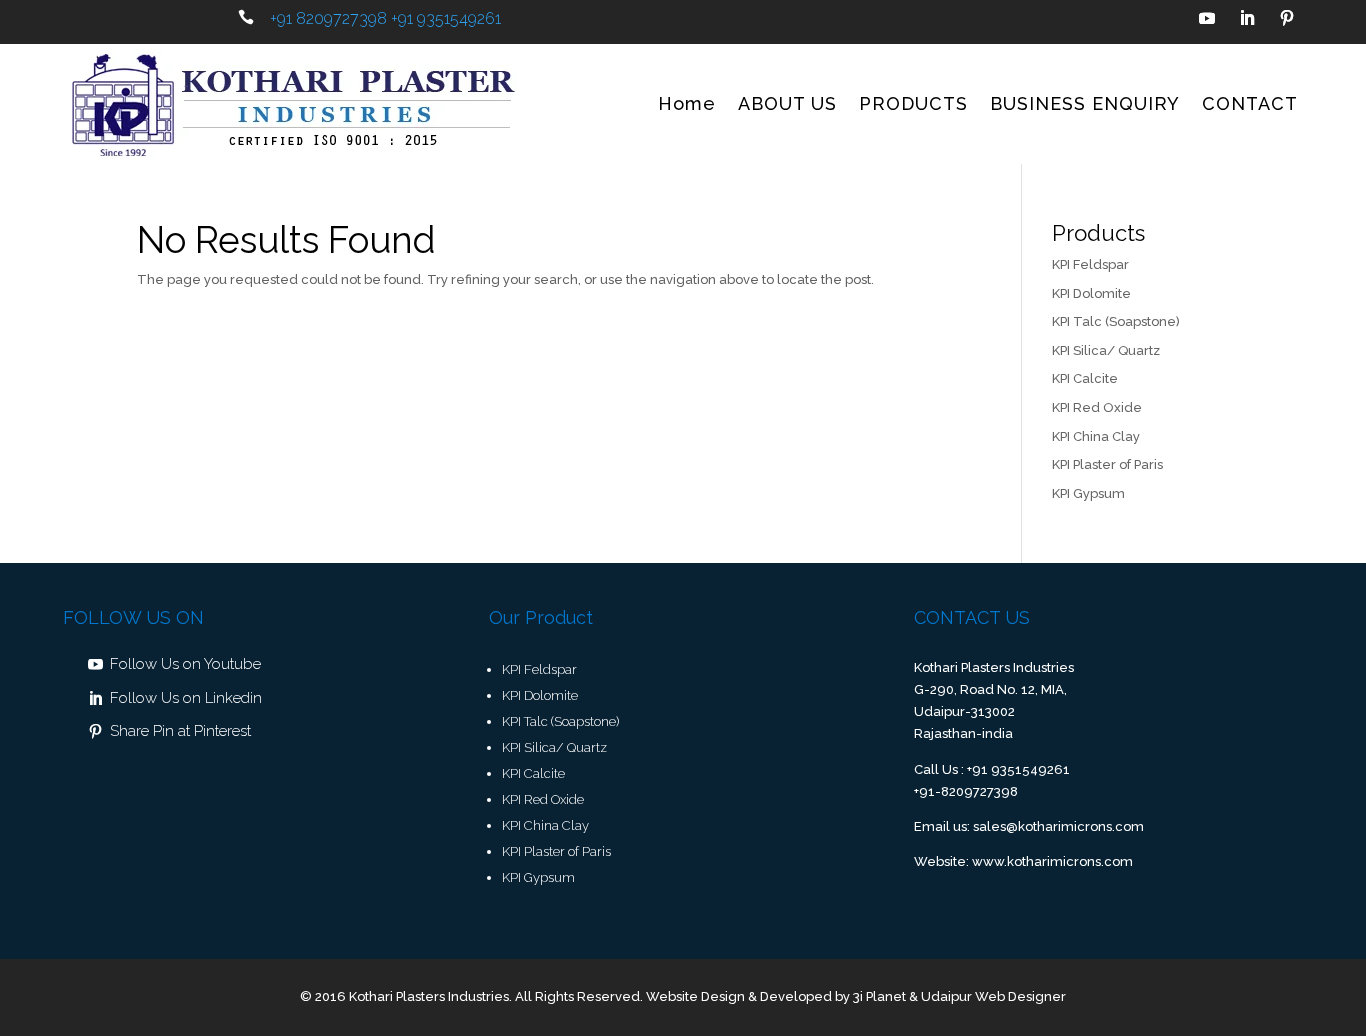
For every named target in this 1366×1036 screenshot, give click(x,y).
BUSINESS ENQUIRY (1085, 103)
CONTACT (1250, 103)
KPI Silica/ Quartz (1106, 350)
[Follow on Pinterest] (1287, 18)
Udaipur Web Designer (993, 996)
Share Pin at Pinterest (180, 731)
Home (687, 103)
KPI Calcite (1085, 378)
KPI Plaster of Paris (1107, 464)
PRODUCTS (913, 103)
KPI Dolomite (1091, 293)
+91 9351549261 (446, 18)
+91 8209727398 (328, 18)
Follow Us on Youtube (185, 664)
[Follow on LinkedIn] (1247, 18)
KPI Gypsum (1088, 493)
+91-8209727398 (966, 791)
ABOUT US (787, 103)
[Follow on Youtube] (1207, 18)
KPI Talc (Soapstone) (1116, 321)
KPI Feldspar (1090, 264)
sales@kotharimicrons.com (1058, 826)
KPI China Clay (1096, 436)
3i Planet (879, 996)
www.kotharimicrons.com (1052, 861)
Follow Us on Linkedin (186, 698)
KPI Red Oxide (1097, 407)
